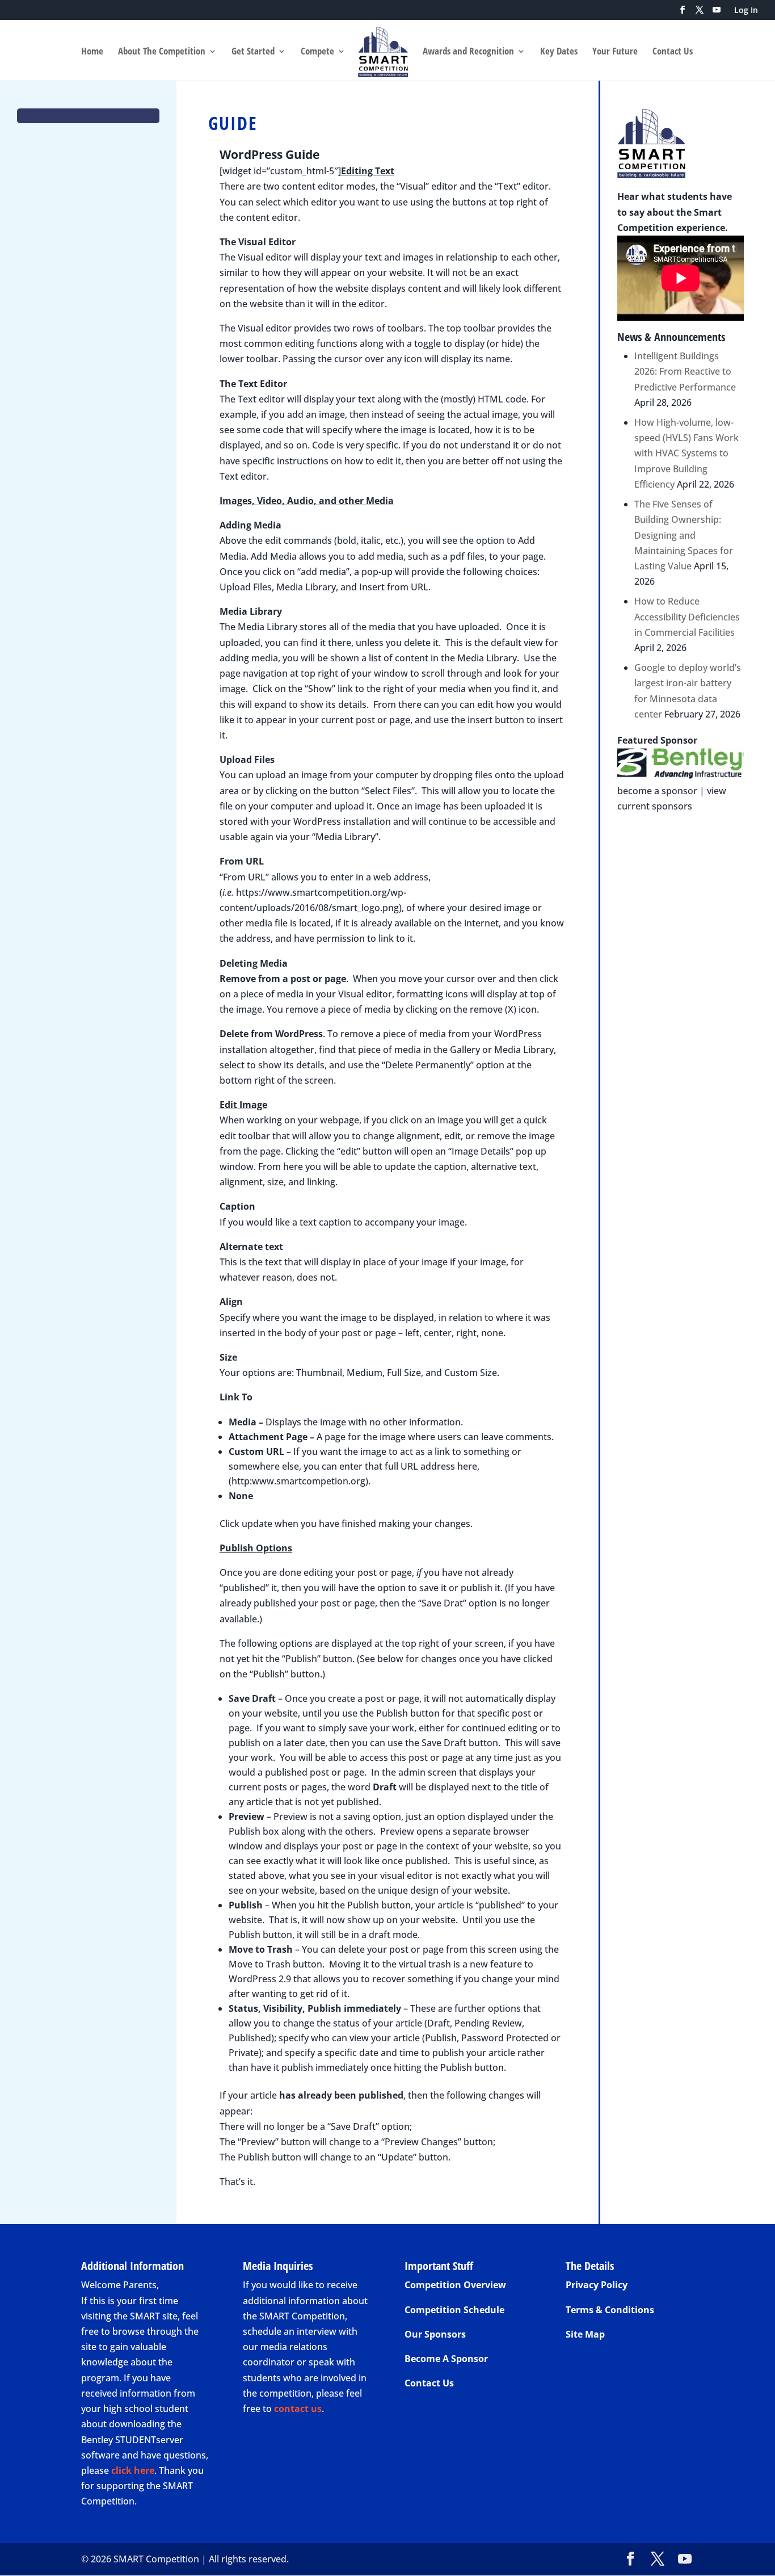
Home (92, 52)
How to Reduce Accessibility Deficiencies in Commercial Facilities (687, 616)
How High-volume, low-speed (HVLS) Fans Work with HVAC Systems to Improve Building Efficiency (686, 453)
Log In (746, 11)
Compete (317, 52)
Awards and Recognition (468, 52)
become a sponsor (657, 791)
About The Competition (162, 52)
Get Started (253, 52)
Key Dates (559, 52)
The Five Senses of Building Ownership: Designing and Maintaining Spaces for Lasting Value (684, 535)
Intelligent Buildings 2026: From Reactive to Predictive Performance (685, 371)
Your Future (615, 52)
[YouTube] (717, 13)
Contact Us (673, 52)
